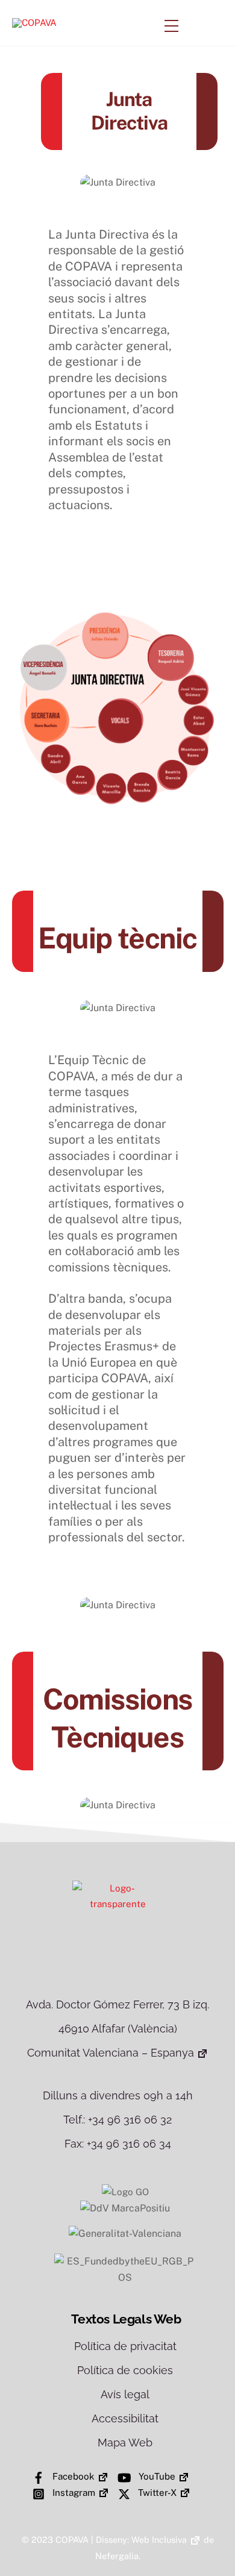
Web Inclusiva (159, 2540)
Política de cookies (125, 2370)
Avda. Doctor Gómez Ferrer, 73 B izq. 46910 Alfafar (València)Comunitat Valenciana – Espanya (117, 2029)
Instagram (73, 2493)
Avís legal (125, 2394)
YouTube (156, 2476)
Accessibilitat (125, 2418)
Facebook (72, 2476)
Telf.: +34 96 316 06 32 (117, 2120)
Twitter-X (156, 2493)
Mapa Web (125, 2443)
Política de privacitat (125, 2346)
